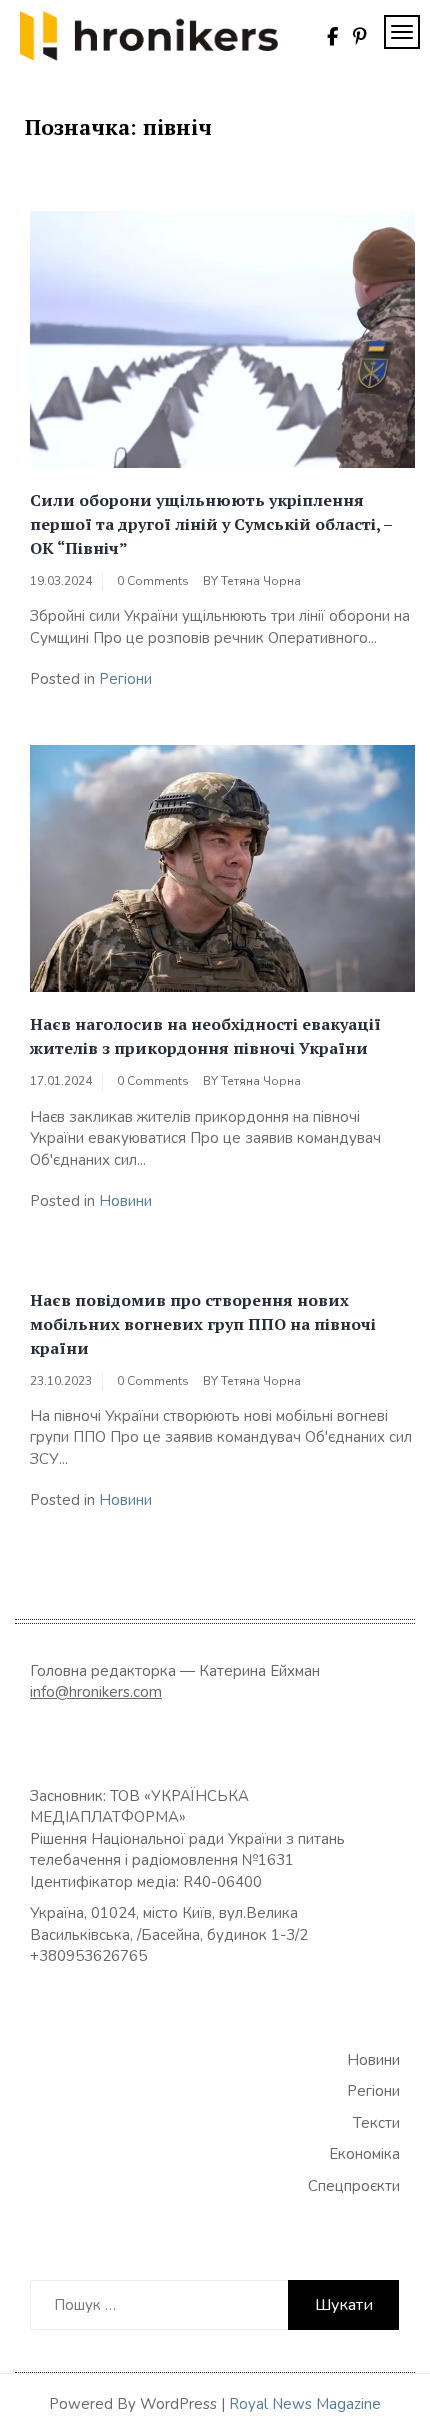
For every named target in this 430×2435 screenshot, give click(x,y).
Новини (125, 1201)
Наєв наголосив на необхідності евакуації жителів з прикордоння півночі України (205, 1036)
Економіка (364, 2154)
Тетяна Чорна (261, 581)
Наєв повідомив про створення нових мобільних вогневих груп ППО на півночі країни (203, 1324)
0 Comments (153, 581)
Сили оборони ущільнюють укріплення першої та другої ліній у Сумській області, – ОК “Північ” (211, 524)
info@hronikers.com (96, 1692)
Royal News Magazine (305, 2404)
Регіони (125, 679)
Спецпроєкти (354, 2186)
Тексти (376, 2123)
